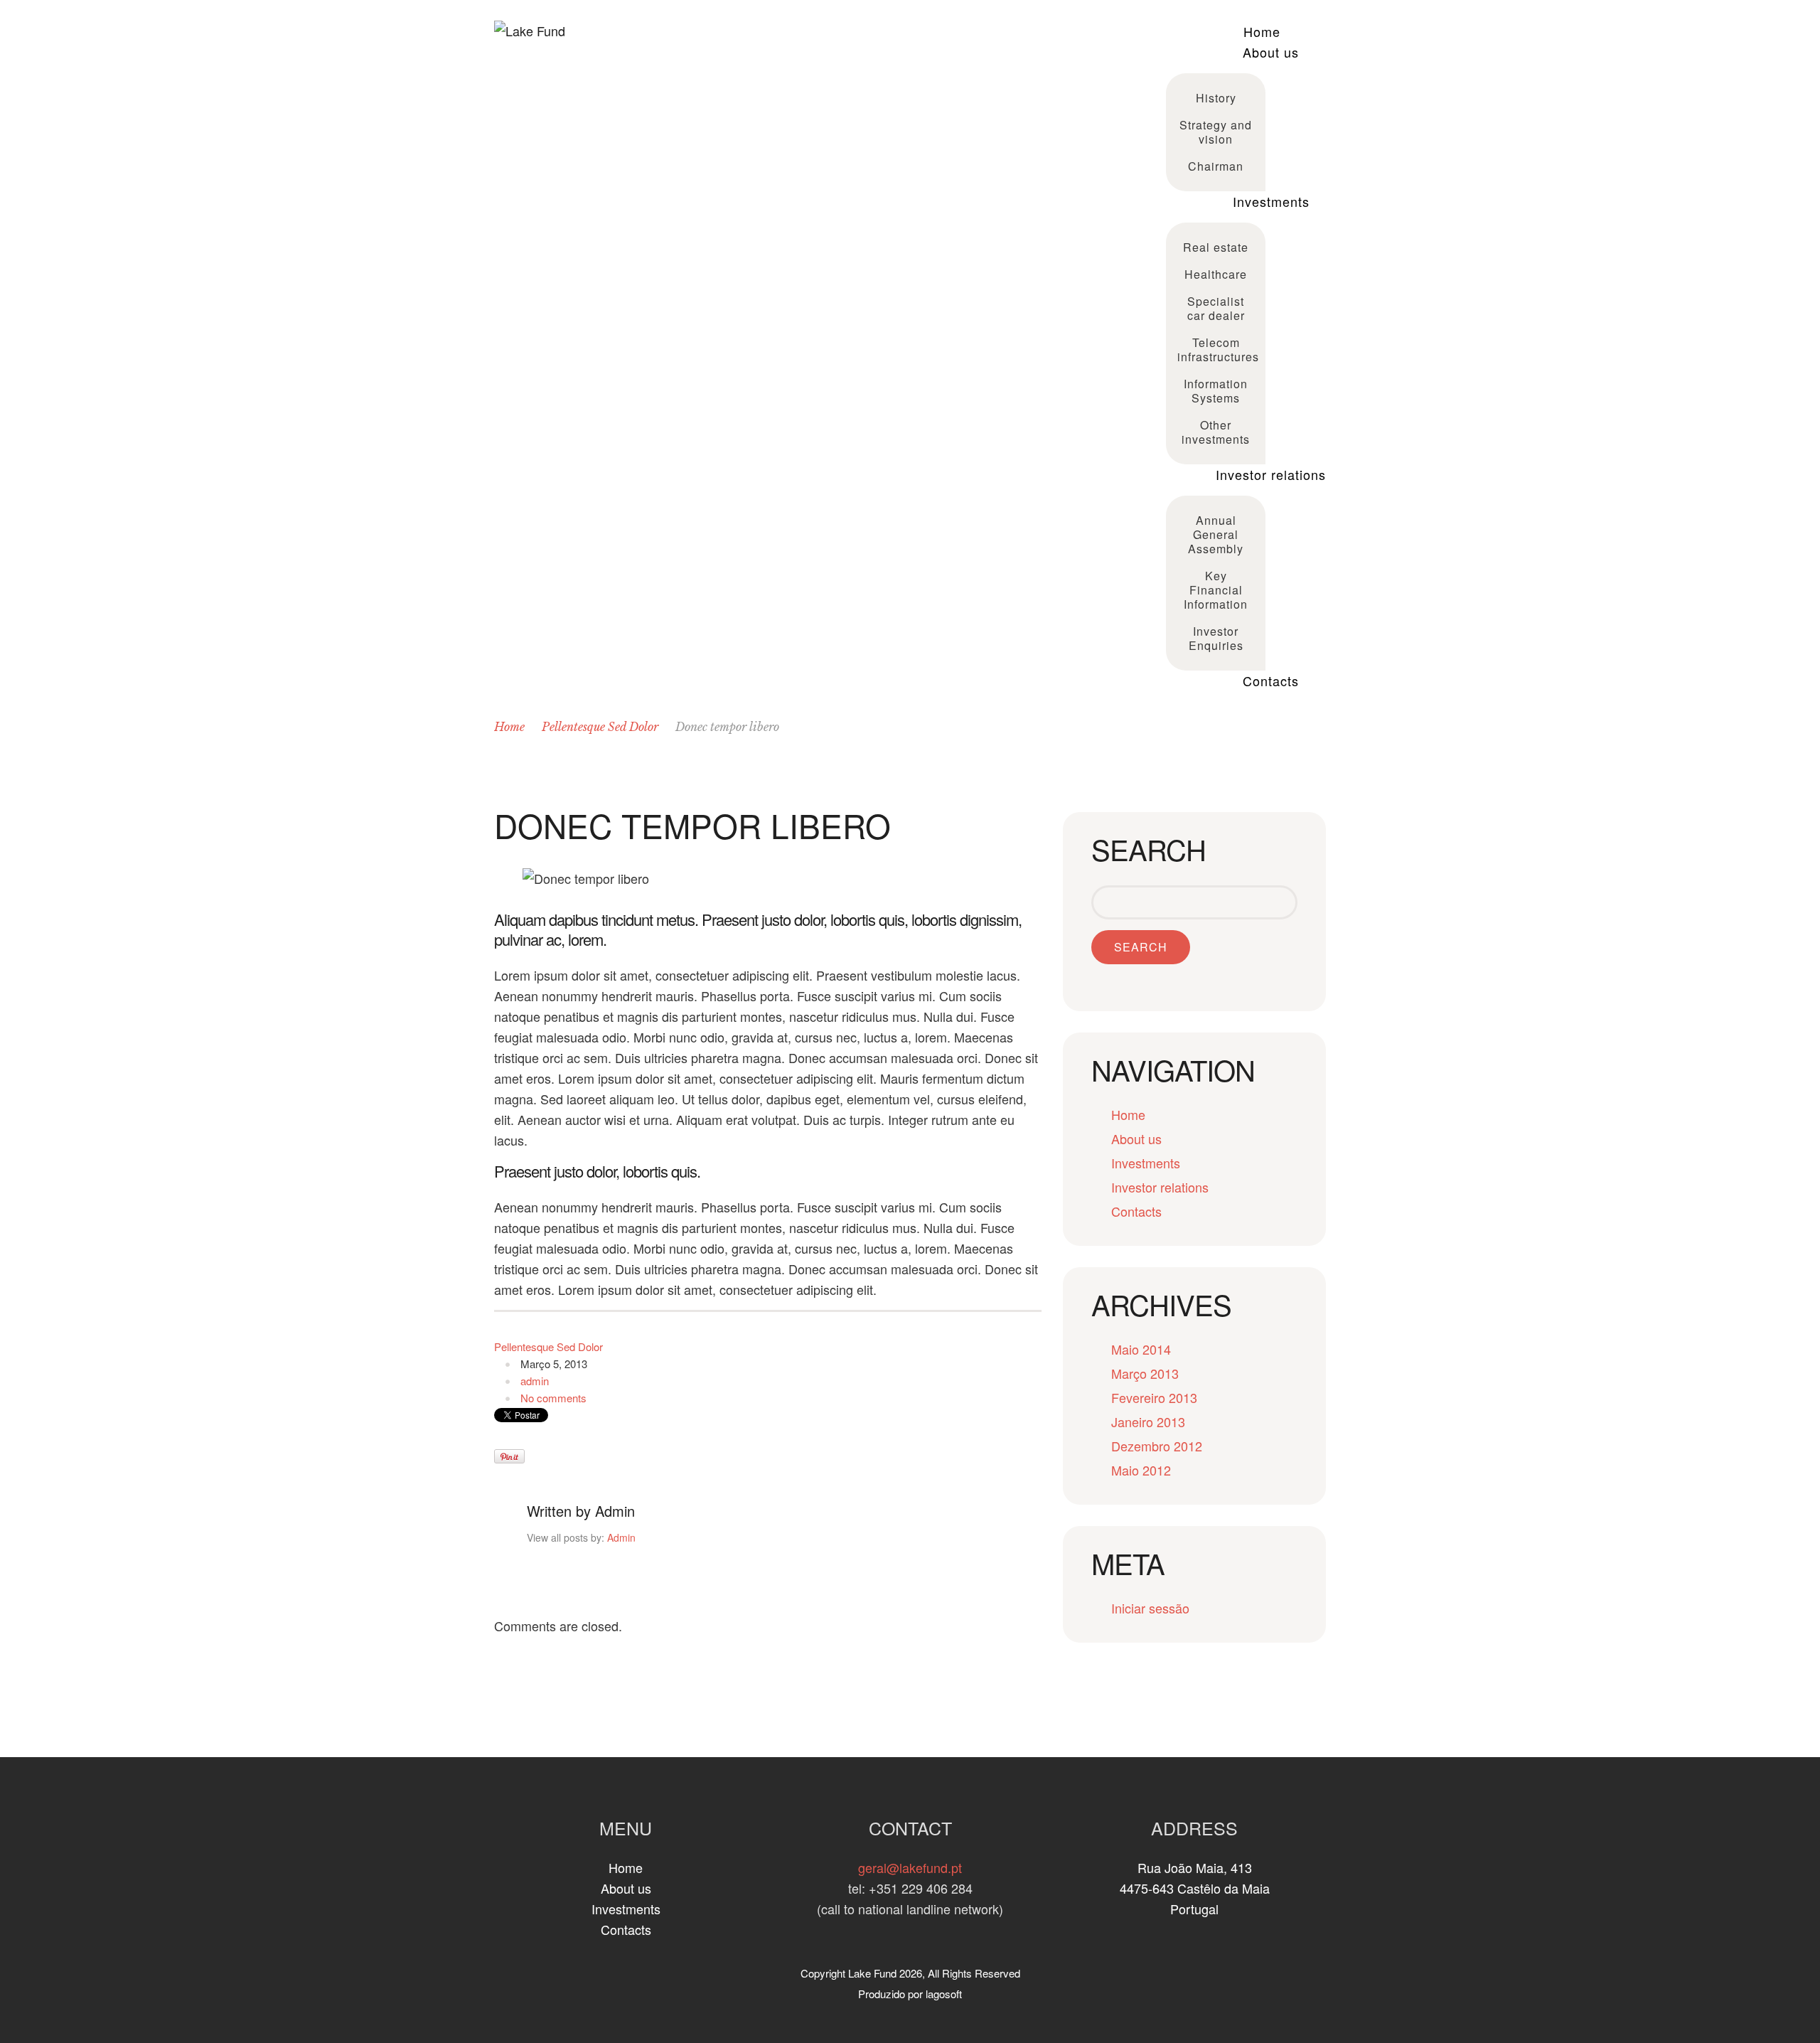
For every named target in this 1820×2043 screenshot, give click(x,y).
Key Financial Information (1216, 590)
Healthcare (1216, 274)
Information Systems (1216, 391)
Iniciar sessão (1150, 1608)
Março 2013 (1145, 1373)
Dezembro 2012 (1157, 1446)
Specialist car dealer (1216, 308)
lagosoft (944, 1994)
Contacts (1271, 681)
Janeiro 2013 (1148, 1421)
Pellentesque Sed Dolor (600, 727)
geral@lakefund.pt (910, 1867)
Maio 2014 (1141, 1349)
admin (535, 1381)
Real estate (1216, 247)
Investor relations (1271, 474)
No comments (553, 1398)
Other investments (1216, 432)
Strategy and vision (1216, 132)
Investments (1271, 201)
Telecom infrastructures (1217, 350)
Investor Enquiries (1216, 638)
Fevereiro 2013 (1154, 1397)
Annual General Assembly (1216, 534)
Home (1262, 31)
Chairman (1216, 166)
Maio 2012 (1141, 1470)
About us (1271, 52)
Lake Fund (872, 1973)
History (1216, 98)
